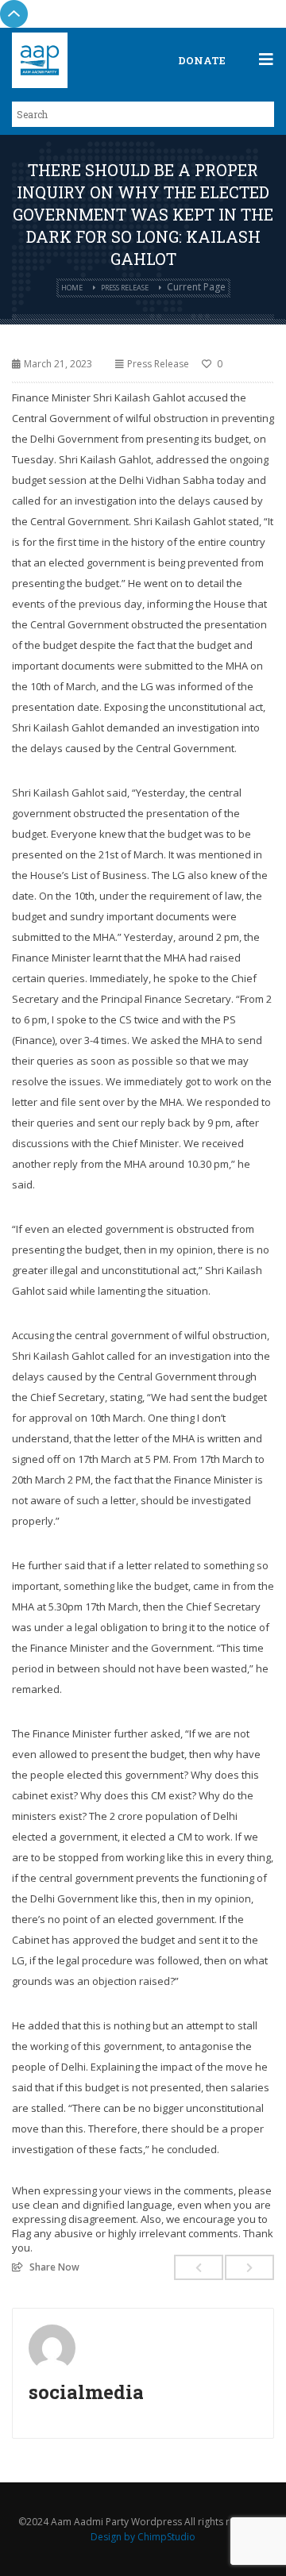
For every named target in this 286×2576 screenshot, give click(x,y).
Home (72, 288)
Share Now (54, 2267)
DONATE (202, 60)
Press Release (125, 288)
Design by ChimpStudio (143, 2537)
